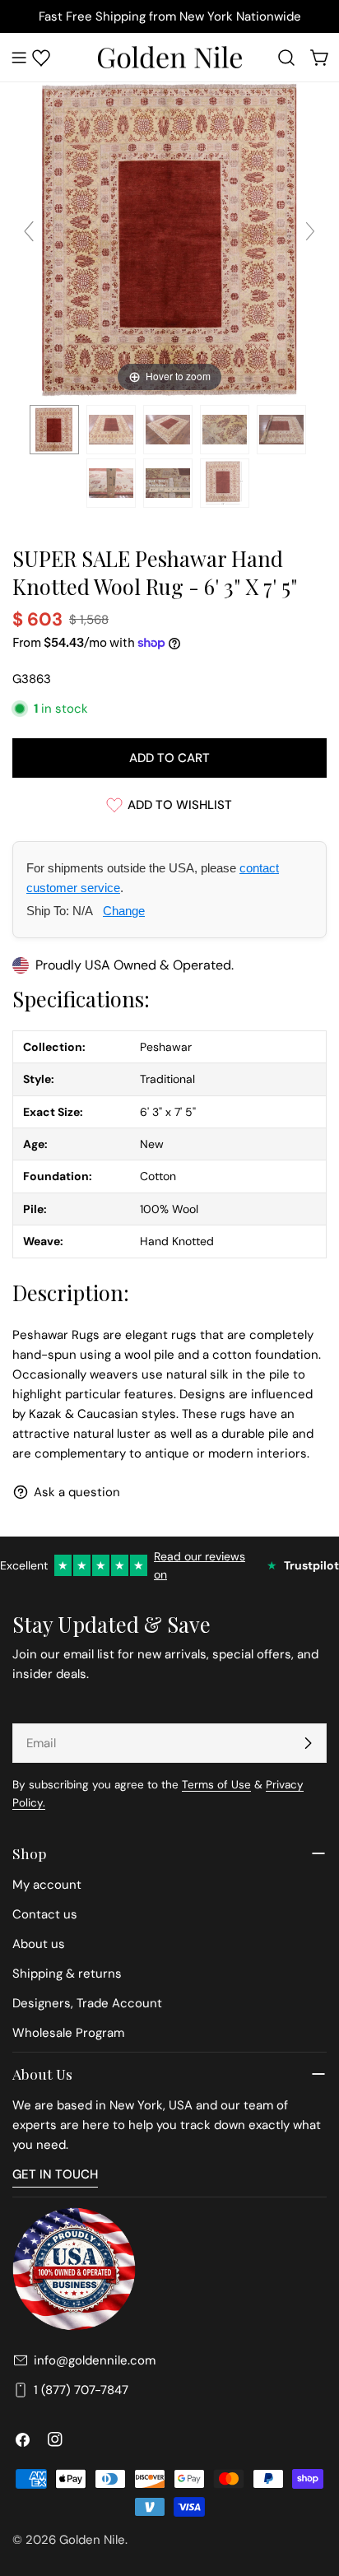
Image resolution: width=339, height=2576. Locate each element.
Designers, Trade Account (87, 2003)
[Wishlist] (41, 58)
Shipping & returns (67, 1974)
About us (39, 1944)
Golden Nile (92, 2540)
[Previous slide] (29, 231)
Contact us (45, 1914)
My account (47, 1885)
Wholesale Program (68, 2033)
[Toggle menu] (19, 58)
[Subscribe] (308, 1743)
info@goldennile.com (95, 2360)
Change (124, 911)
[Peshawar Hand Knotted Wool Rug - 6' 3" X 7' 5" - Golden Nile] (54, 430)
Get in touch (55, 2174)
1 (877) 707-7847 (81, 2390)
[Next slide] (310, 231)
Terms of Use (216, 1785)
